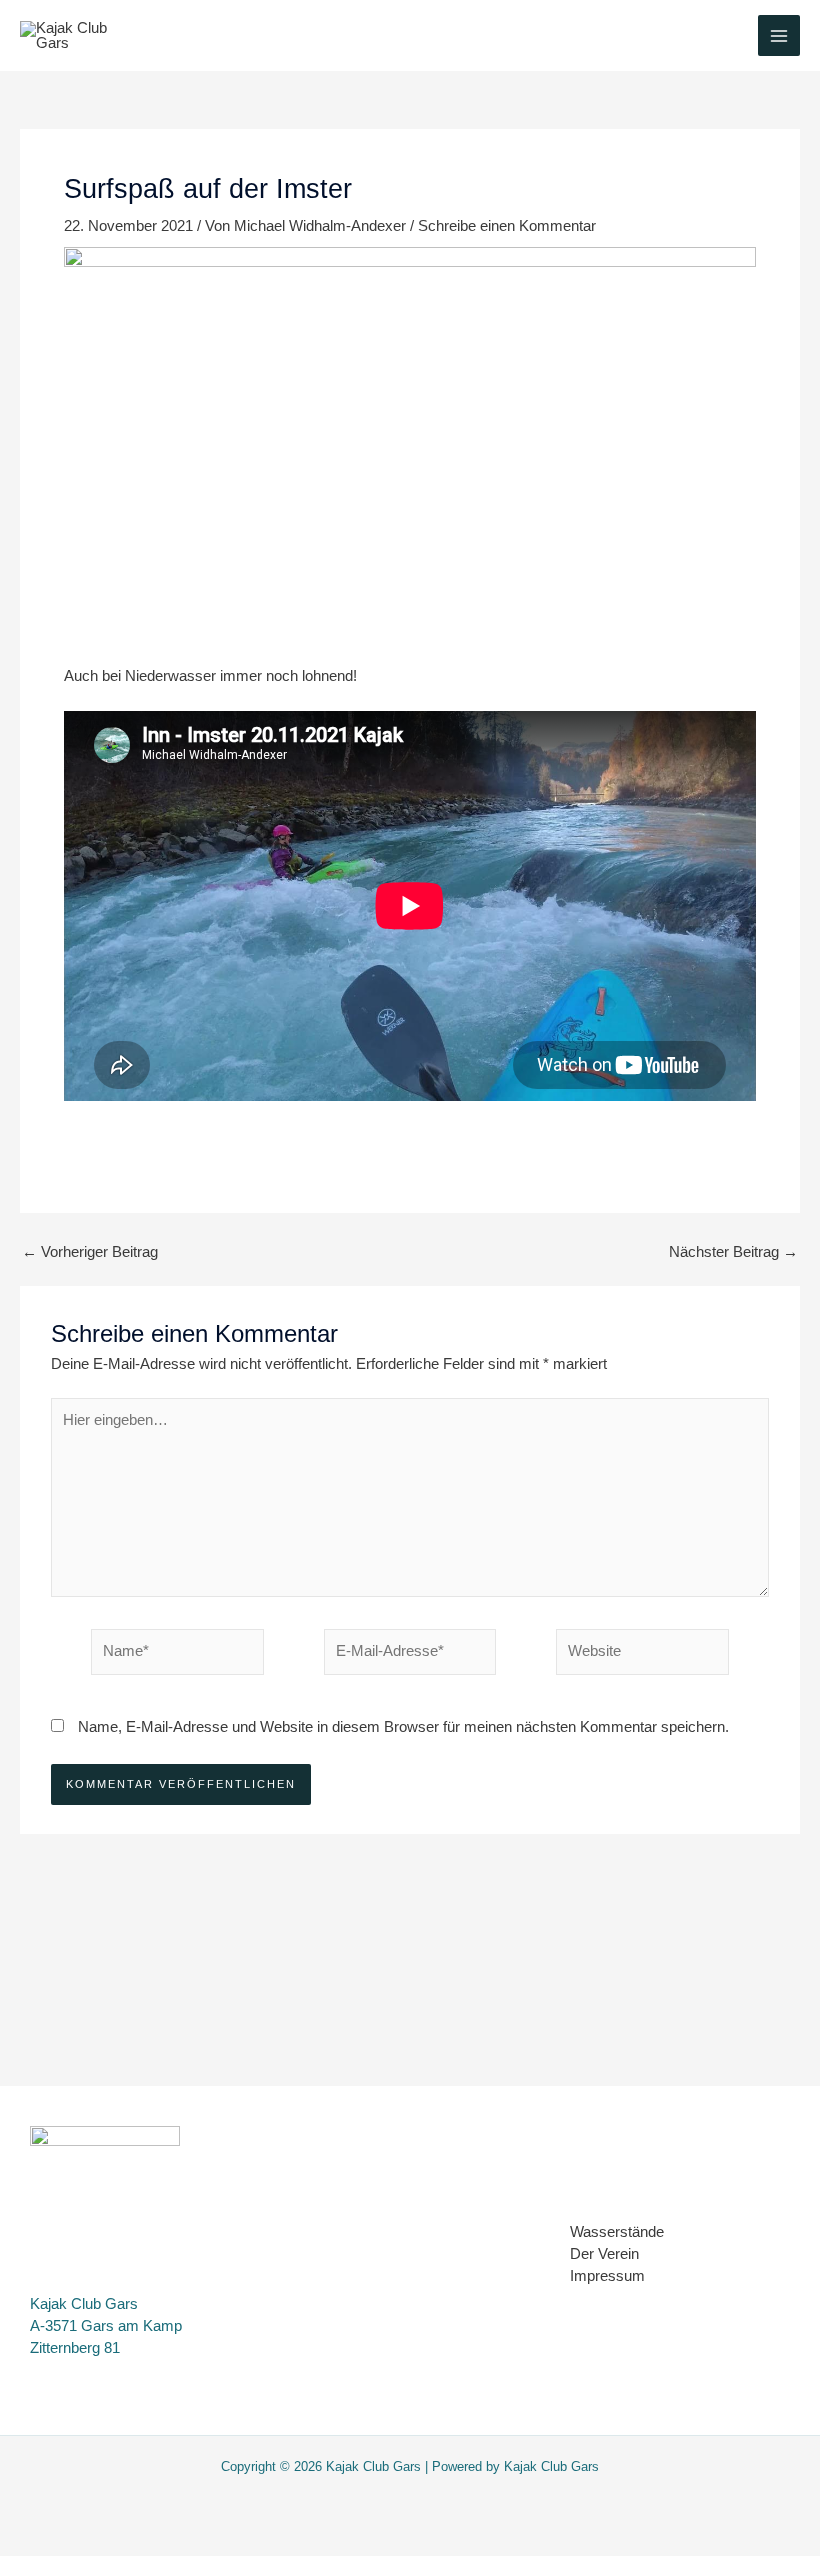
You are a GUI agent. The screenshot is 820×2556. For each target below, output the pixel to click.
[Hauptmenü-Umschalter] (779, 36)
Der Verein (604, 2254)
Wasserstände (617, 2232)
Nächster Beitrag (733, 1252)
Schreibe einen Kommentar (507, 226)
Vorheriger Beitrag (90, 1252)
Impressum (607, 2276)
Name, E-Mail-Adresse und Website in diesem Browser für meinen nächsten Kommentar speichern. (403, 1727)
